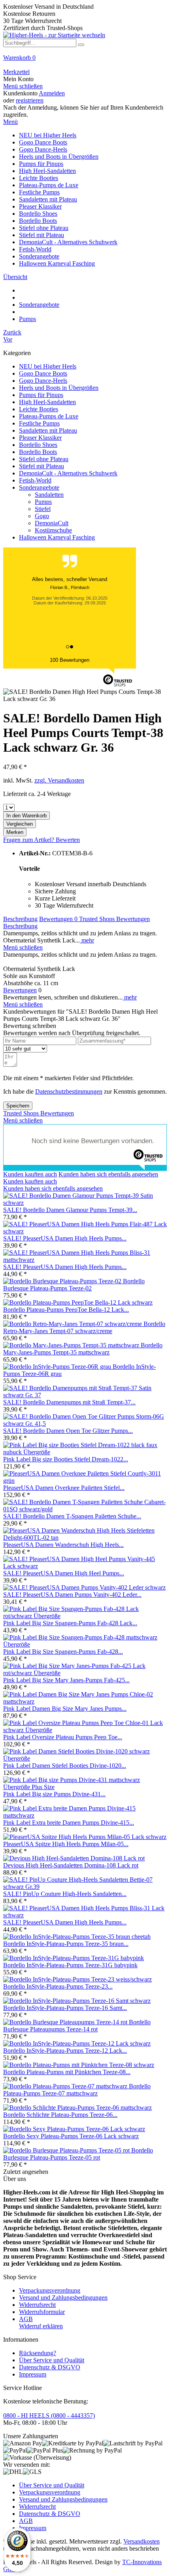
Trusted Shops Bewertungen (114, 919)
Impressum (33, 2374)
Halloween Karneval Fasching (57, 537)
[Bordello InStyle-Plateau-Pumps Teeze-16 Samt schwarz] (77, 2001)
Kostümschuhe (53, 530)
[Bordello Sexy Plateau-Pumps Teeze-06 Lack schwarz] (74, 2129)
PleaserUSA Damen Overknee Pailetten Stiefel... (64, 1488)
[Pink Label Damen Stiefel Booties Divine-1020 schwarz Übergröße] (85, 1758)
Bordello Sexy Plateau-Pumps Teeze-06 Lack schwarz (71, 2136)
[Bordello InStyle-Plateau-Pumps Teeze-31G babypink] (74, 1958)
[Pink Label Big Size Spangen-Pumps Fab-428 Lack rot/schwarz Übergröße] (85, 1616)
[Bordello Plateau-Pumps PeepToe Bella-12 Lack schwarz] (78, 1302)
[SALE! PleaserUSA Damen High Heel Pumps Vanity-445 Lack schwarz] (85, 1566)
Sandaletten (49, 495)
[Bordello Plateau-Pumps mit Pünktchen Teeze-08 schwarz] (79, 2065)
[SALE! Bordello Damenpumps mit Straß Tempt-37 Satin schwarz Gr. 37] (85, 1395)
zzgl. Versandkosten (59, 780)
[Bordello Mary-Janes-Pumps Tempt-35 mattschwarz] (72, 1345)
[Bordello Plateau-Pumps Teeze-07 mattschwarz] (66, 2086)
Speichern (18, 1106)
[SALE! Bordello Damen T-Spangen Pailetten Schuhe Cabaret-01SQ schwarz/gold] (85, 1509)
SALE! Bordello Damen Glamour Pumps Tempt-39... (70, 1210)
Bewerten (68, 840)
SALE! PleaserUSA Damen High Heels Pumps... (65, 1238)
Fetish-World (35, 480)
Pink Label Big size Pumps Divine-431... (54, 1794)
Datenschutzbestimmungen (69, 1091)
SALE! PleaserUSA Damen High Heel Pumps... (64, 1573)
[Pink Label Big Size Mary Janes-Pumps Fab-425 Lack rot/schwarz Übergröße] (85, 1673)
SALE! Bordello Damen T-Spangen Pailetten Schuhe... (72, 1516)
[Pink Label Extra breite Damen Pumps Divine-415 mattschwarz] (85, 1815)
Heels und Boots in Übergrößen (59, 388)
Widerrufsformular (42, 2312)
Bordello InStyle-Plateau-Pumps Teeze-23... (58, 1986)
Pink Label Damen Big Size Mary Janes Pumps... (65, 1709)
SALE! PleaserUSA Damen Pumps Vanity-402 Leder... (72, 1595)
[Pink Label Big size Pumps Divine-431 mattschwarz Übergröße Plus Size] (85, 1787)
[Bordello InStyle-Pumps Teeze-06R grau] (58, 1367)
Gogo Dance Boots (43, 373)
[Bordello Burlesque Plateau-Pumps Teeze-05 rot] (67, 2150)
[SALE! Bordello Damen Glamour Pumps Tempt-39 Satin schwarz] (85, 1203)
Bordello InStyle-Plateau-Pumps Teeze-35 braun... (66, 1944)
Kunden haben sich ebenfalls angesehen (108, 1174)
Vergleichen (20, 824)
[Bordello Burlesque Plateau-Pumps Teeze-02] (63, 1281)
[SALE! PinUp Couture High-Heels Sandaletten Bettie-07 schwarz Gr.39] (85, 1887)
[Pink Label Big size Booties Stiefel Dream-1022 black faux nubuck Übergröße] (85, 1452)
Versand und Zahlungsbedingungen (63, 2298)
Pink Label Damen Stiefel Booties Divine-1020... (65, 1766)
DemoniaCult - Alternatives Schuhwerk (68, 473)
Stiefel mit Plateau (42, 466)
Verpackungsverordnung (50, 2290)
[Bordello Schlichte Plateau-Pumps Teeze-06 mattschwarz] (77, 2108)
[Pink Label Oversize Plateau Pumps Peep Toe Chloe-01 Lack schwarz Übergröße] (85, 1730)
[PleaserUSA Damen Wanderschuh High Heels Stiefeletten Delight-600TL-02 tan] (85, 1538)
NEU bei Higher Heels (48, 366)
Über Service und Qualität (52, 2360)
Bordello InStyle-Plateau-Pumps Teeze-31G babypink (70, 1965)
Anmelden (52, 93)
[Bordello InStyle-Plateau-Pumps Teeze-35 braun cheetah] (77, 1937)
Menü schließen (23, 86)
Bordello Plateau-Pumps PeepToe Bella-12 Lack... (66, 1310)
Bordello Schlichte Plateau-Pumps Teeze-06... (60, 2115)
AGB (26, 2319)
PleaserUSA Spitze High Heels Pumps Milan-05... (66, 1844)
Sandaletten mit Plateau (48, 430)
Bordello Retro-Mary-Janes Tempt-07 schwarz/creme (84, 1327)
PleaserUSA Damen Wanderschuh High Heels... (63, 1545)
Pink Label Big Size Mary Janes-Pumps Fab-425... (66, 1680)
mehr (87, 940)
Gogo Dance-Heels (43, 381)
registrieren (30, 100)
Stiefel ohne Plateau (44, 459)
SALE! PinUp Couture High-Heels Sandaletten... (65, 1894)
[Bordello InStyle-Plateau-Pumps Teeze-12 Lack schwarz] (77, 2043)
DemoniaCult (52, 523)
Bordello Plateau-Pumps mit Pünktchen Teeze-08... (67, 2072)
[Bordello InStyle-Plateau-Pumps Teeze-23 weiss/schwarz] (77, 1979)
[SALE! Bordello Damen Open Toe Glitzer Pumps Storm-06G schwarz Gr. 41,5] (85, 1424)
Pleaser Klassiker (40, 438)
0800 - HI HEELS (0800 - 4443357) (49, 2415)
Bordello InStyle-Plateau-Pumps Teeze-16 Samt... (65, 2008)
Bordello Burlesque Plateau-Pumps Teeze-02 (74, 1285)
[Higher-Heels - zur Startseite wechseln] (54, 35)
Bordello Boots (38, 452)
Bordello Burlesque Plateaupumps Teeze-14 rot (77, 2026)
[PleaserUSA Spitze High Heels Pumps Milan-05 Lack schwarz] (85, 1837)
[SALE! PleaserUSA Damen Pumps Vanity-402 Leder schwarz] (84, 1587)
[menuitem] (85, 61)
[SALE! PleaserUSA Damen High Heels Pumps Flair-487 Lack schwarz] (85, 1231)
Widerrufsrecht (37, 2305)
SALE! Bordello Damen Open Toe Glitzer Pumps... (68, 1431)
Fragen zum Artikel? (29, 840)
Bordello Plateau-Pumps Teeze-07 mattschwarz (77, 2090)
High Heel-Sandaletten (47, 402)
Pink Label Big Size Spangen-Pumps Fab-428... (63, 1652)
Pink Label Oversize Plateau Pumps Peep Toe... (63, 1737)
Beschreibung (20, 919)
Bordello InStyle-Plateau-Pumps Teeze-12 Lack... (65, 2051)
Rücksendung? (38, 2353)
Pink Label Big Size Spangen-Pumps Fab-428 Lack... (70, 1623)
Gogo (42, 516)
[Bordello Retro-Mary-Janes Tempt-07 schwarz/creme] (73, 1324)
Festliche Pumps (39, 423)
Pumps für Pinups (41, 395)
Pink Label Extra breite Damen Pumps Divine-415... (69, 1823)
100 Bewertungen (70, 660)
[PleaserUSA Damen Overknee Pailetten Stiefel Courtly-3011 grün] (85, 1481)
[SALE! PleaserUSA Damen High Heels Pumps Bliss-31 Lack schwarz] (85, 1915)
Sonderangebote (39, 487)
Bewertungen (58, 919)
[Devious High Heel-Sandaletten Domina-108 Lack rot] (74, 1858)
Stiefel (43, 509)
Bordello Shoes (38, 445)
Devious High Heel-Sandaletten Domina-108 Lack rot (71, 1865)
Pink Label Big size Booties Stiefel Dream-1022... (66, 1459)
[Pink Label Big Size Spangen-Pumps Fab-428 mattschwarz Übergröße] (85, 1644)
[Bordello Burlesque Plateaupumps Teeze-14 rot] (66, 2022)
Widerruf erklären (41, 2326)
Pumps (43, 502)
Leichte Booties (39, 409)
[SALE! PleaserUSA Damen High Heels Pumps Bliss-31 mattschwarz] (85, 1260)
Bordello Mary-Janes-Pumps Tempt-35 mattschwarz (83, 1349)
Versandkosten (142, 2541)
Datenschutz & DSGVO (50, 2367)
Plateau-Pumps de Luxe (49, 416)
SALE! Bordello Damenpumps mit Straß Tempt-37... (69, 1402)
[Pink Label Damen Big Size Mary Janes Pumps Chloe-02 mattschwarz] (85, 1701)
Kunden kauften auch (30, 1174)
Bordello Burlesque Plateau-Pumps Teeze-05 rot (78, 2154)
